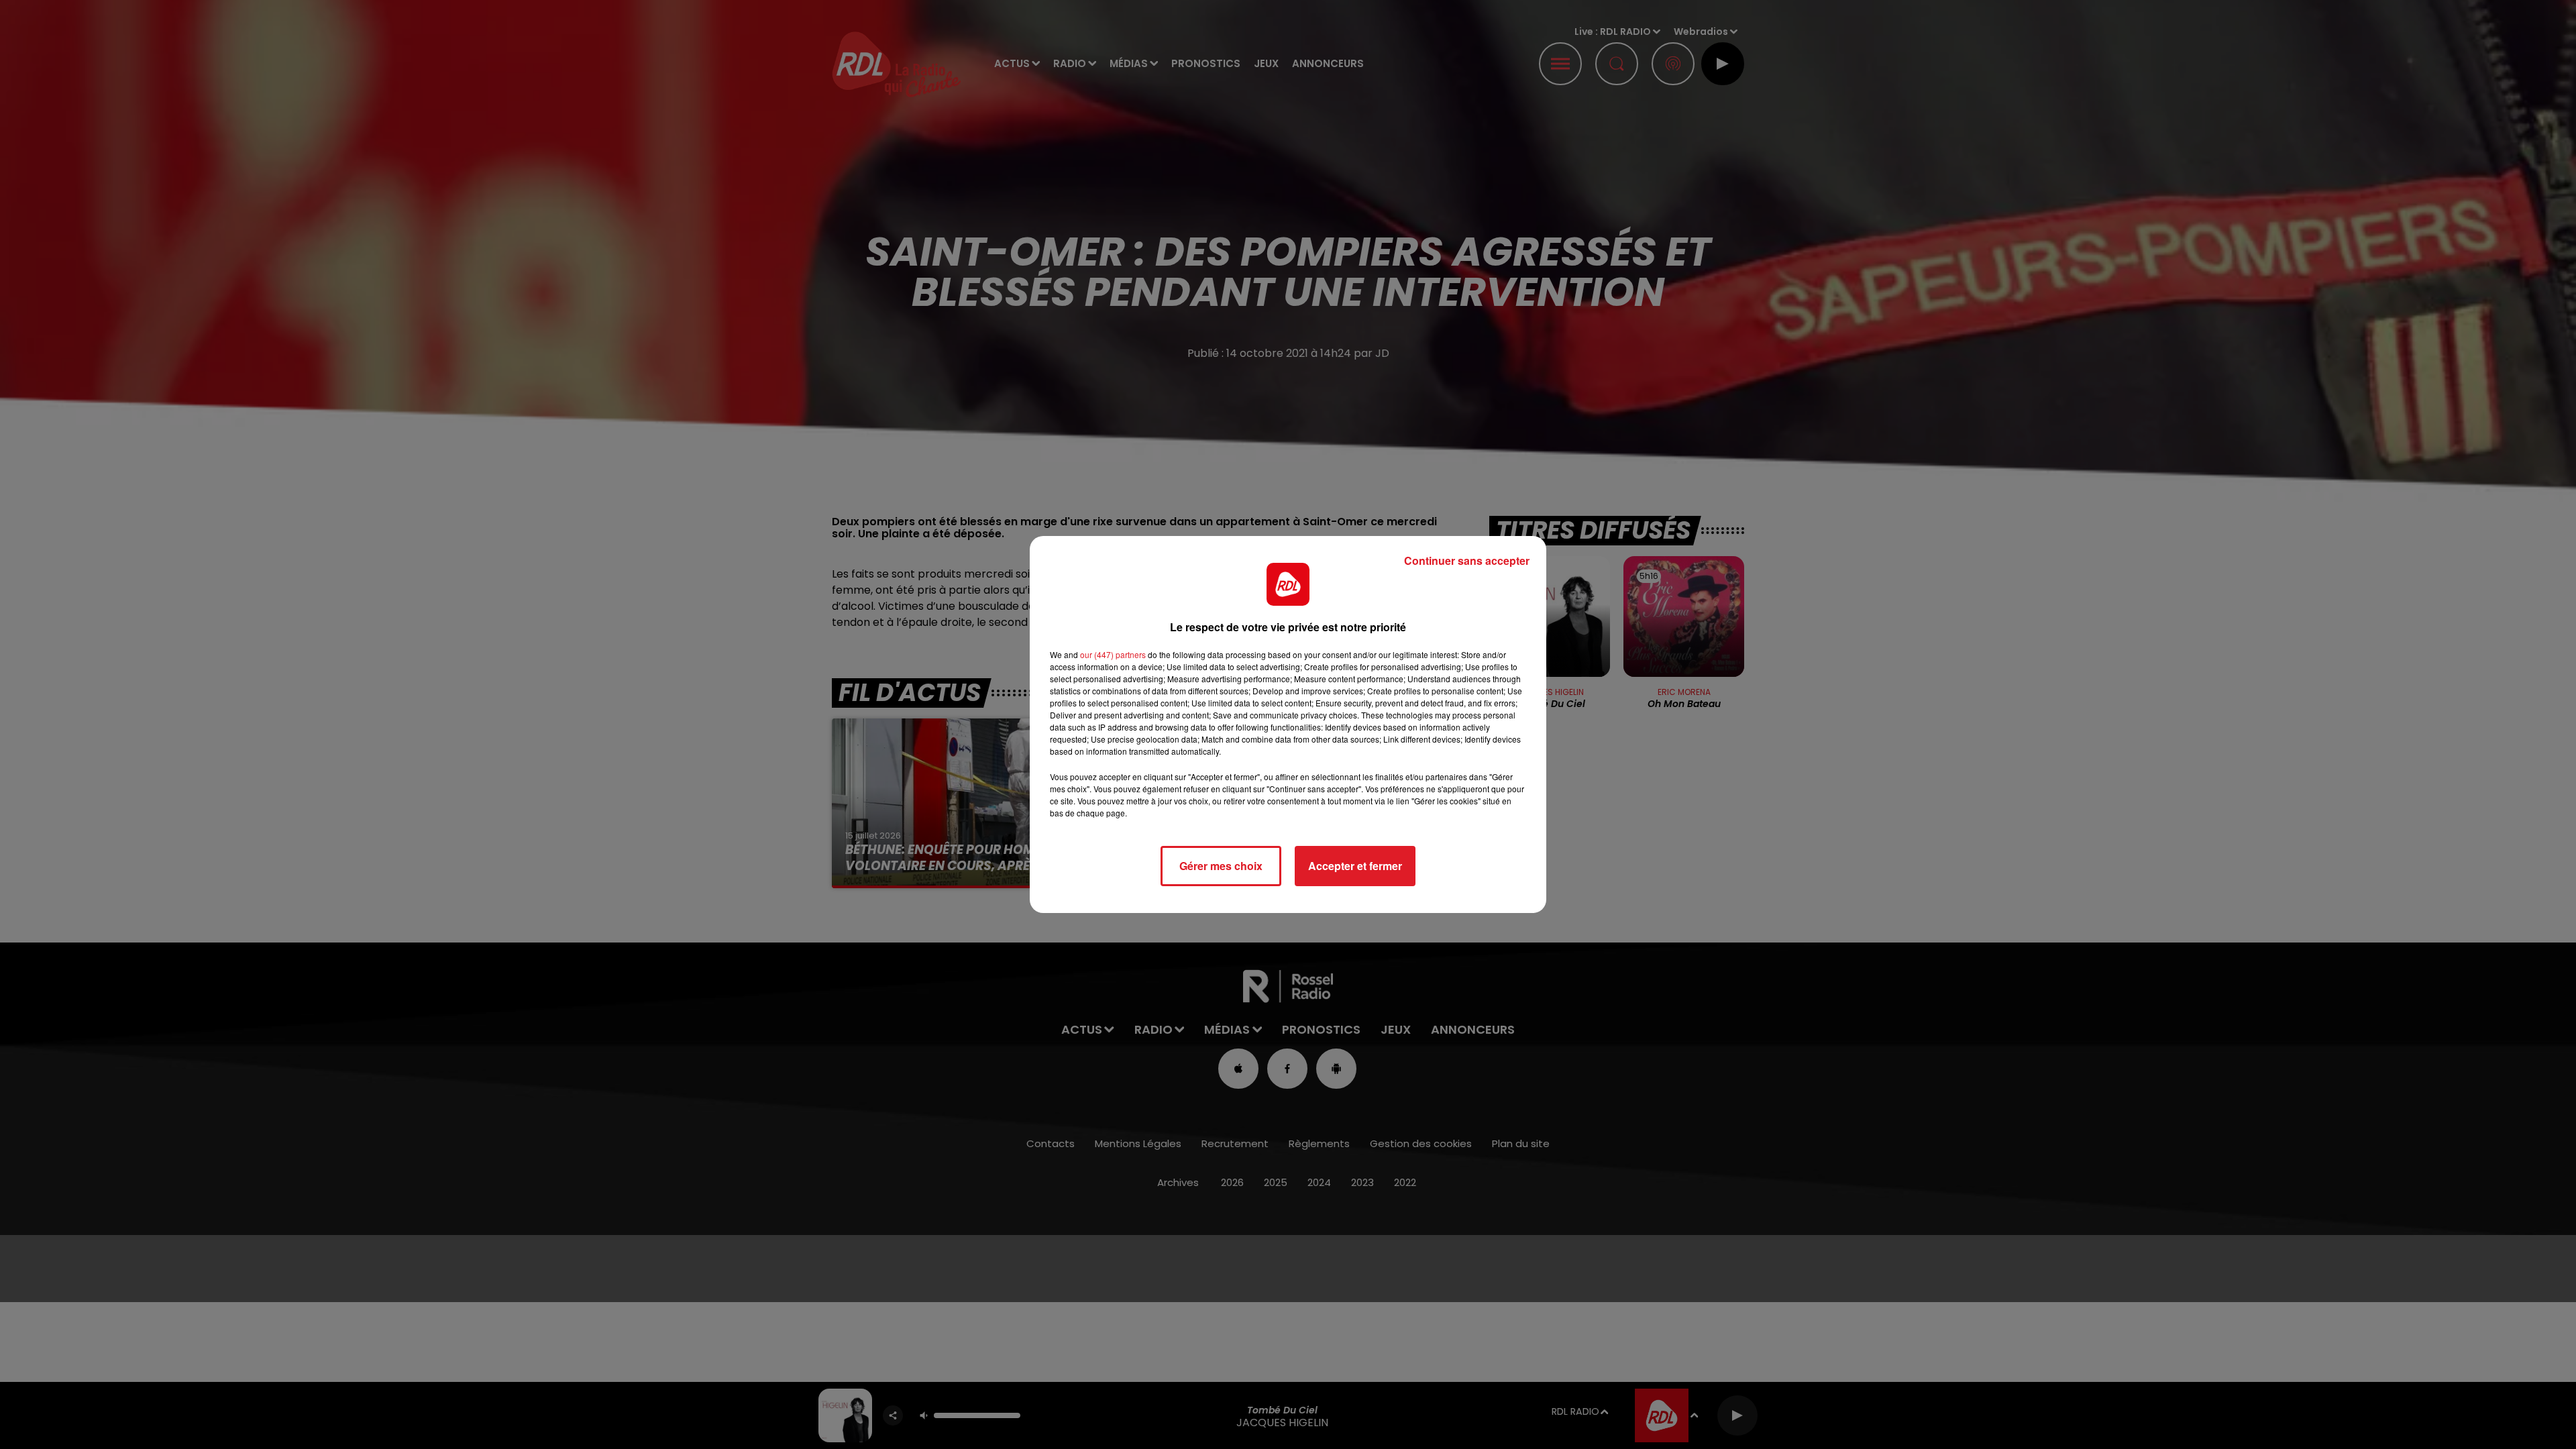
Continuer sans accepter (1467, 560)
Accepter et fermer (1355, 866)
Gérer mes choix (1221, 866)
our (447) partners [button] (1113, 654)
